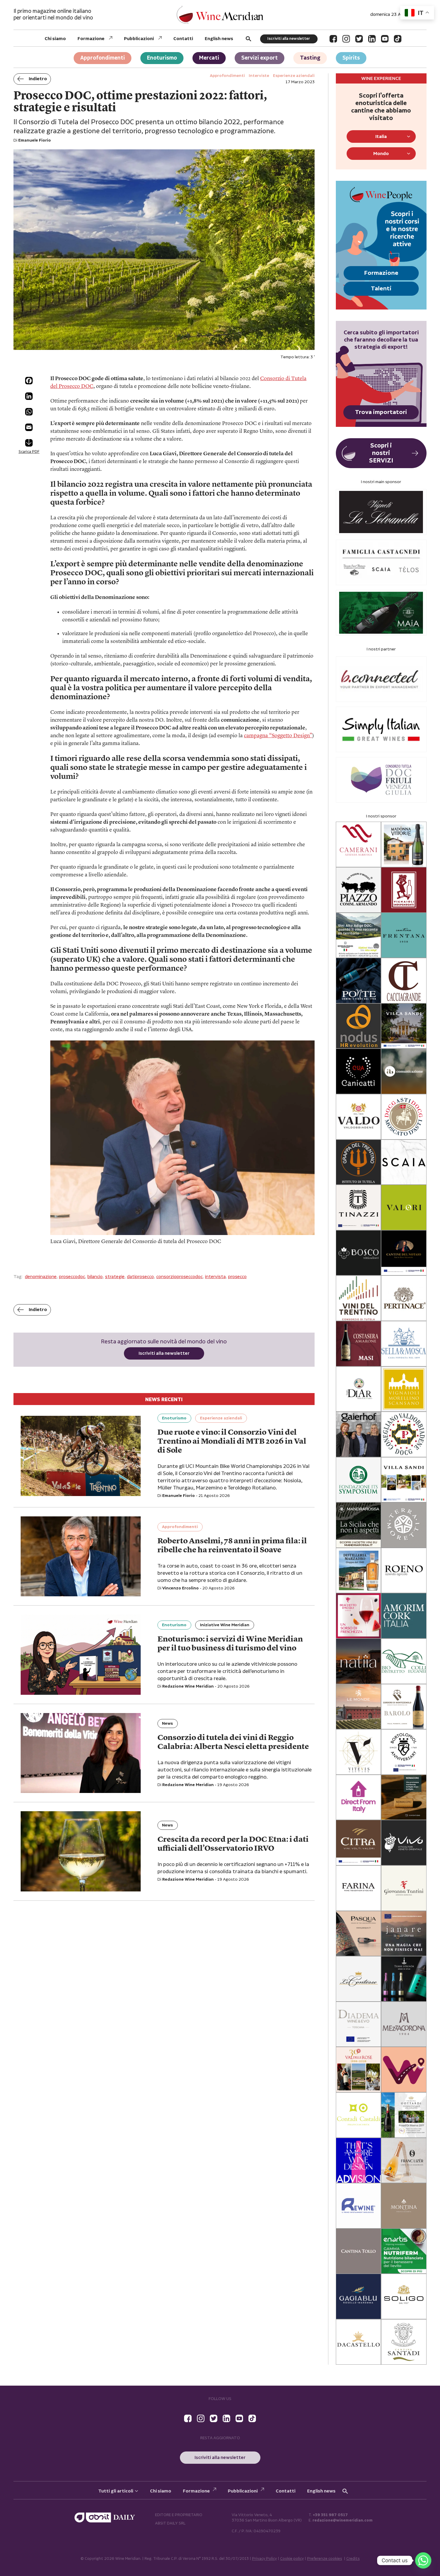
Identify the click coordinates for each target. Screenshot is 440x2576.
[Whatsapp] (423, 2560)
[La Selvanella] (381, 512)
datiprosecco (140, 1277)
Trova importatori (381, 412)
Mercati (209, 58)
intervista (215, 1277)
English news (219, 39)
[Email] (29, 427)
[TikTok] (398, 39)
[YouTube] (385, 39)
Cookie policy (292, 2559)
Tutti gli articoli (116, 2491)
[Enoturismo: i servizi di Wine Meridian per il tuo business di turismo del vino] (81, 1655)
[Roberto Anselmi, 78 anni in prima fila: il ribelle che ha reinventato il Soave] (81, 1556)
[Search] (248, 39)
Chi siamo (55, 39)
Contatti (183, 39)
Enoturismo (162, 58)
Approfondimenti (103, 58)
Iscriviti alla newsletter (289, 39)
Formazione (91, 39)
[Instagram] (346, 39)
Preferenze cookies (325, 2559)
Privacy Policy (264, 2559)
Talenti (381, 289)
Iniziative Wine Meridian (225, 1625)
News (167, 1724)
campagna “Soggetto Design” (278, 736)
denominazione (41, 1277)
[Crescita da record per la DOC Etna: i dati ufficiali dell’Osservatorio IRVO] (81, 1851)
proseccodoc (72, 1277)
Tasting (310, 58)
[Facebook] (333, 39)
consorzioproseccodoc (179, 1277)
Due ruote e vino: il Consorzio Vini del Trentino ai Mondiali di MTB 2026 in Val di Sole (232, 1442)
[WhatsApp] (29, 412)
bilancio (95, 1277)
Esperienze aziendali (221, 1418)
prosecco (237, 1277)
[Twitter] (359, 39)
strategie (115, 1277)
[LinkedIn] (372, 39)
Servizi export (260, 58)
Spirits (351, 58)
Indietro (38, 79)
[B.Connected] (381, 679)
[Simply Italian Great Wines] (381, 729)
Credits (353, 2559)
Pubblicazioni (139, 39)
